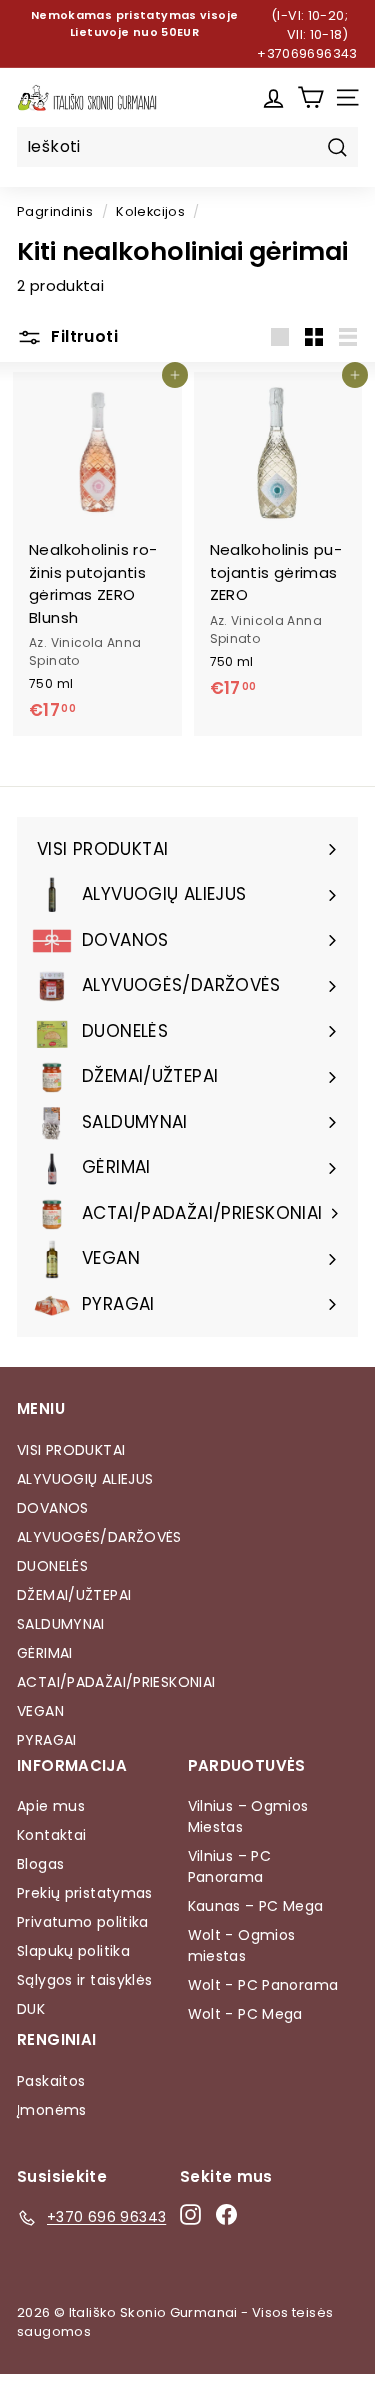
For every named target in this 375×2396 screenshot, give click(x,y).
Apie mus (51, 1806)
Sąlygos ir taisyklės (85, 1980)
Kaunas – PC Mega (256, 1906)
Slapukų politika (73, 1951)
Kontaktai (51, 1835)
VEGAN (40, 1711)
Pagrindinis (55, 211)
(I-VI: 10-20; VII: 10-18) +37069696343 (307, 34)
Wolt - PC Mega (245, 2014)
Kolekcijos (150, 211)
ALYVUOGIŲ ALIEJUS (85, 1479)
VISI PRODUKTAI (71, 1450)
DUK (31, 2009)
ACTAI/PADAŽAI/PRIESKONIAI (116, 1682)
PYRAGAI (47, 1740)
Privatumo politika (83, 1922)
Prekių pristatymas (85, 1893)
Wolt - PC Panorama (263, 1985)
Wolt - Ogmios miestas (242, 1945)
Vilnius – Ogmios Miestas (248, 1816)
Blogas (40, 1864)
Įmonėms (52, 2110)
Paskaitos (51, 2081)
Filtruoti (82, 336)
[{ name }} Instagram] (190, 2214)
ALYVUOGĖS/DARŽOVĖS (99, 1537)
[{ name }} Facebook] (226, 2214)
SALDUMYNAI (61, 1624)
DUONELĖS (52, 1566)
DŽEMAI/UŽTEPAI (74, 1595)
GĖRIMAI (45, 1653)
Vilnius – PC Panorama (230, 1866)
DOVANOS (53, 1508)
